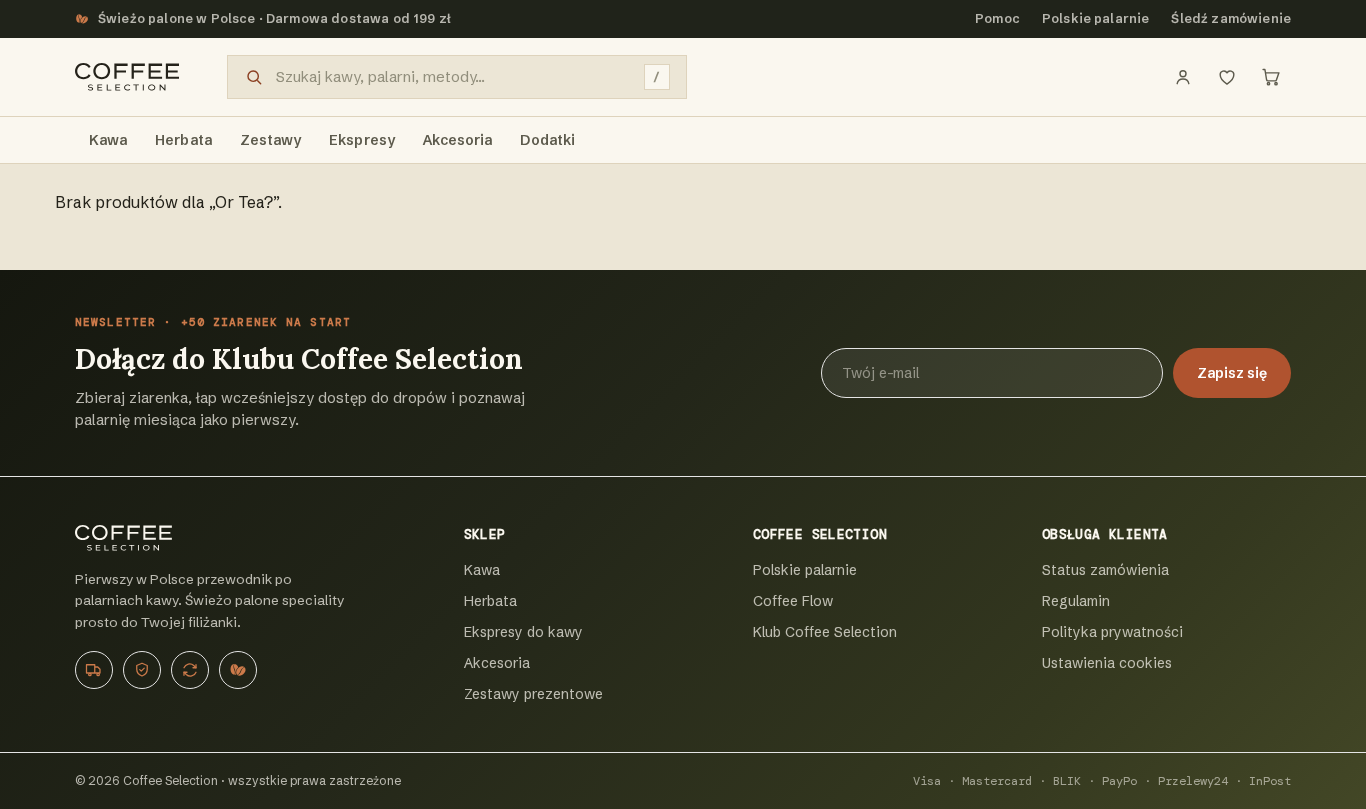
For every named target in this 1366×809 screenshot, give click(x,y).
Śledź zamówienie (1231, 18)
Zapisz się (1232, 373)
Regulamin (1076, 601)
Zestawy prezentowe (533, 694)
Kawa (482, 570)
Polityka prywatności (1112, 632)
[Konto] (1183, 77)
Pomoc (997, 18)
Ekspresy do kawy (523, 632)
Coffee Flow (793, 601)
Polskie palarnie (1096, 18)
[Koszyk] (1271, 77)
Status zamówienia (1105, 570)
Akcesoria (497, 663)
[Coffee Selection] (127, 77)
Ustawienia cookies (1107, 663)
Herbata (490, 601)
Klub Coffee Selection (825, 632)
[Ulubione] (1227, 77)
